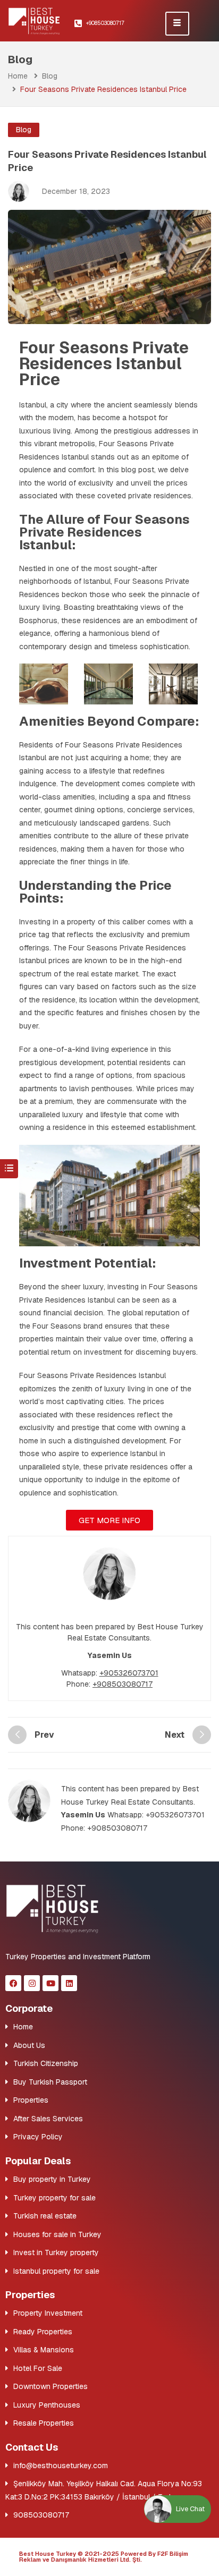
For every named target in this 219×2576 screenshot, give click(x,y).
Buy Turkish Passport (50, 2082)
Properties (31, 2100)
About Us (29, 2045)
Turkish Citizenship (46, 2063)
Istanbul (33, 405)
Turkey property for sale (54, 2198)
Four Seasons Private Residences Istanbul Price (104, 364)
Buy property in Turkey (52, 2179)
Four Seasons (56, 1326)
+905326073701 (129, 1673)
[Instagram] (32, 1983)
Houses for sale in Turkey (57, 2234)
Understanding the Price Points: (95, 892)
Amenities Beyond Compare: (109, 721)
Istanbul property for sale (56, 2271)
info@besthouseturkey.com (61, 2466)
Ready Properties (43, 2332)
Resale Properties (44, 2423)
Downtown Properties (50, 2386)
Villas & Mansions (44, 2350)
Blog (50, 76)
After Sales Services (48, 2119)
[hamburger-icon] (177, 24)
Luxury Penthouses (47, 2405)
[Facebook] (13, 1983)
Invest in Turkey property (56, 2252)
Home (18, 76)
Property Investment (48, 2313)
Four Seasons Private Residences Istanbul (92, 1375)
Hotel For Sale (38, 2368)
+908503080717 (123, 1684)
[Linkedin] (69, 1983)
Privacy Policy (38, 2137)
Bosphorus (38, 620)
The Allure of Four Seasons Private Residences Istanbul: (104, 532)
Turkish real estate (45, 2216)
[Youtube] (50, 1983)
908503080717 (41, 2515)
